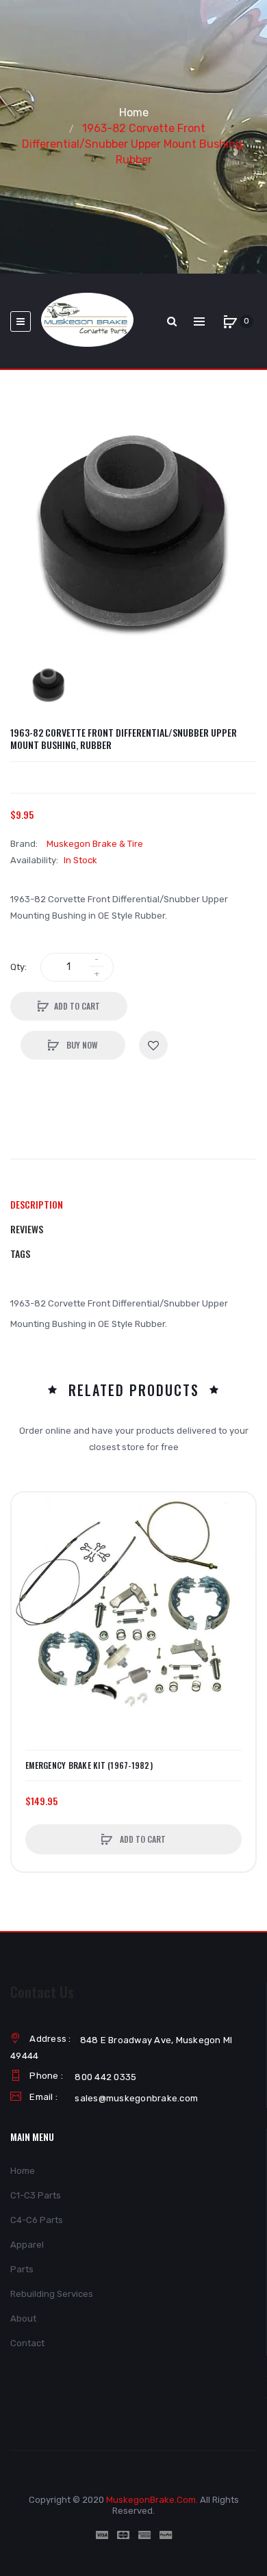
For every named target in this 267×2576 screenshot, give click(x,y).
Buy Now (81, 1045)
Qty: (18, 967)
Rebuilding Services (52, 2294)
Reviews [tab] (27, 1229)
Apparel (27, 2245)
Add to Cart (77, 1006)
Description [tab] (37, 1204)
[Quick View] (29, 1562)
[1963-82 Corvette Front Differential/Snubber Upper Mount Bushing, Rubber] (49, 685)
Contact (27, 2343)
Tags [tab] (20, 1253)
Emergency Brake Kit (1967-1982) (89, 1765)
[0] (230, 321)
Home (134, 113)
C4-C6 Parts (37, 2220)
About (23, 2318)
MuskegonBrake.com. (152, 2500)
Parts (22, 2269)
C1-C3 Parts (36, 2195)
